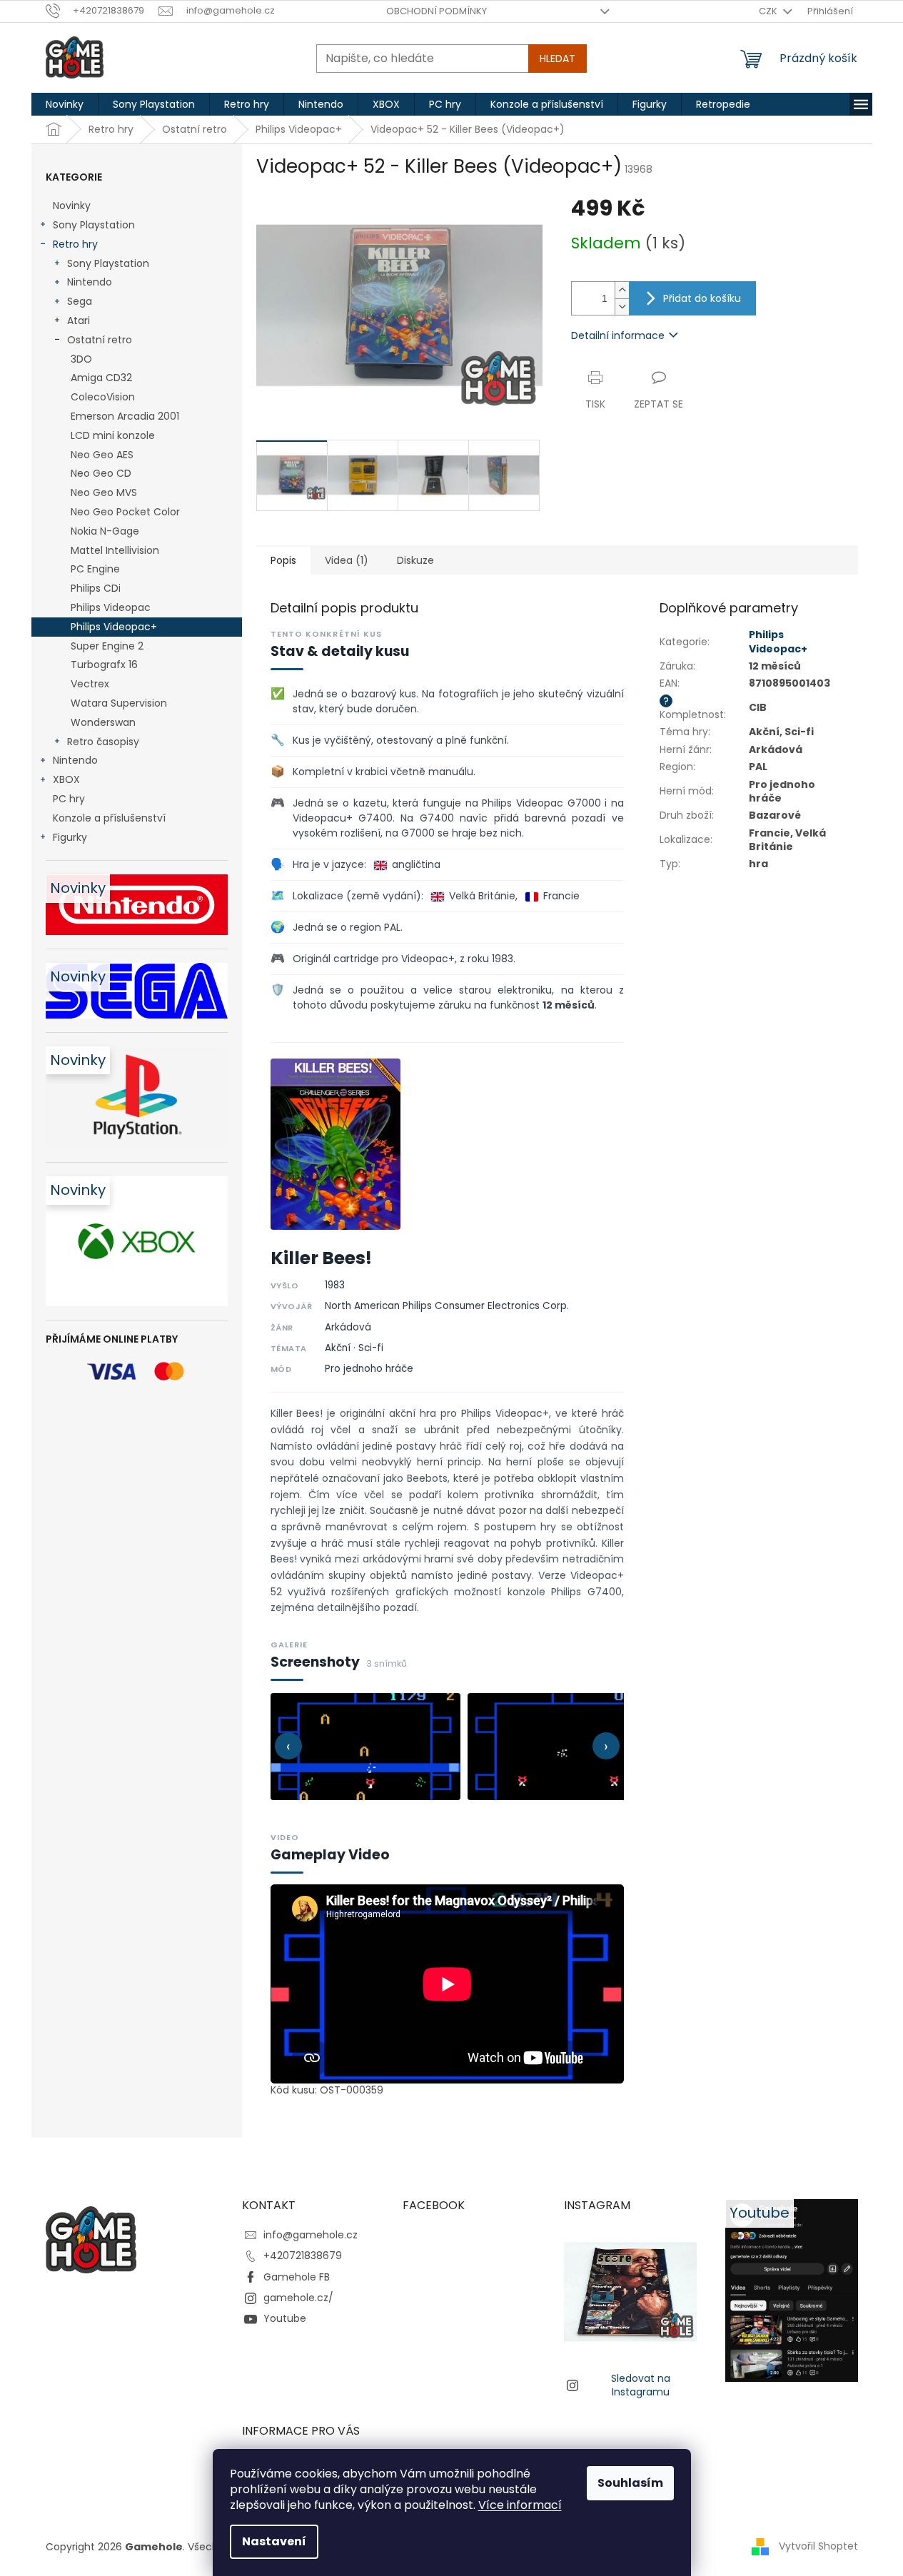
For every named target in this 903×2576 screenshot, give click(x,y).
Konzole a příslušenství (109, 818)
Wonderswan (103, 722)
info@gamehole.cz (311, 2235)
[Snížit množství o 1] (622, 307)
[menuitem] (65, 104)
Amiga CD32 (101, 378)
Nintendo (90, 282)
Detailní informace (618, 335)
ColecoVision (103, 397)
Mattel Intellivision (115, 550)
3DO (81, 359)
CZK (769, 11)
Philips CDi (96, 588)
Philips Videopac (111, 607)
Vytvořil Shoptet (818, 2546)
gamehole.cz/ (298, 2298)
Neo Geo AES (102, 455)
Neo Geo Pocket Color (125, 512)
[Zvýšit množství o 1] (622, 290)
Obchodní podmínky (437, 11)
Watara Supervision (119, 703)
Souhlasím (630, 2483)
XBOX (66, 779)
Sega (80, 301)
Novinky (72, 206)
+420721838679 (303, 2256)
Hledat (558, 59)
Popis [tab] (283, 560)
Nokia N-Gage (105, 531)
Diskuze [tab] (415, 560)
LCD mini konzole (113, 435)
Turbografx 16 (104, 665)
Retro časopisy (103, 742)
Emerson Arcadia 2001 (125, 416)
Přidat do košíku (702, 298)
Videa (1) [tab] (347, 560)
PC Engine (95, 569)
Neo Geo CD (101, 473)
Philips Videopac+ (114, 627)
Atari (79, 320)
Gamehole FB (297, 2277)
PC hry (69, 799)
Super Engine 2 (107, 646)
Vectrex (90, 684)
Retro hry (75, 244)
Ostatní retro (100, 340)
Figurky (70, 837)
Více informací (520, 2505)
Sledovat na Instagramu (641, 2385)
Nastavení (274, 2541)
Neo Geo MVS (104, 493)
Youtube (285, 2318)
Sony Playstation (94, 225)
